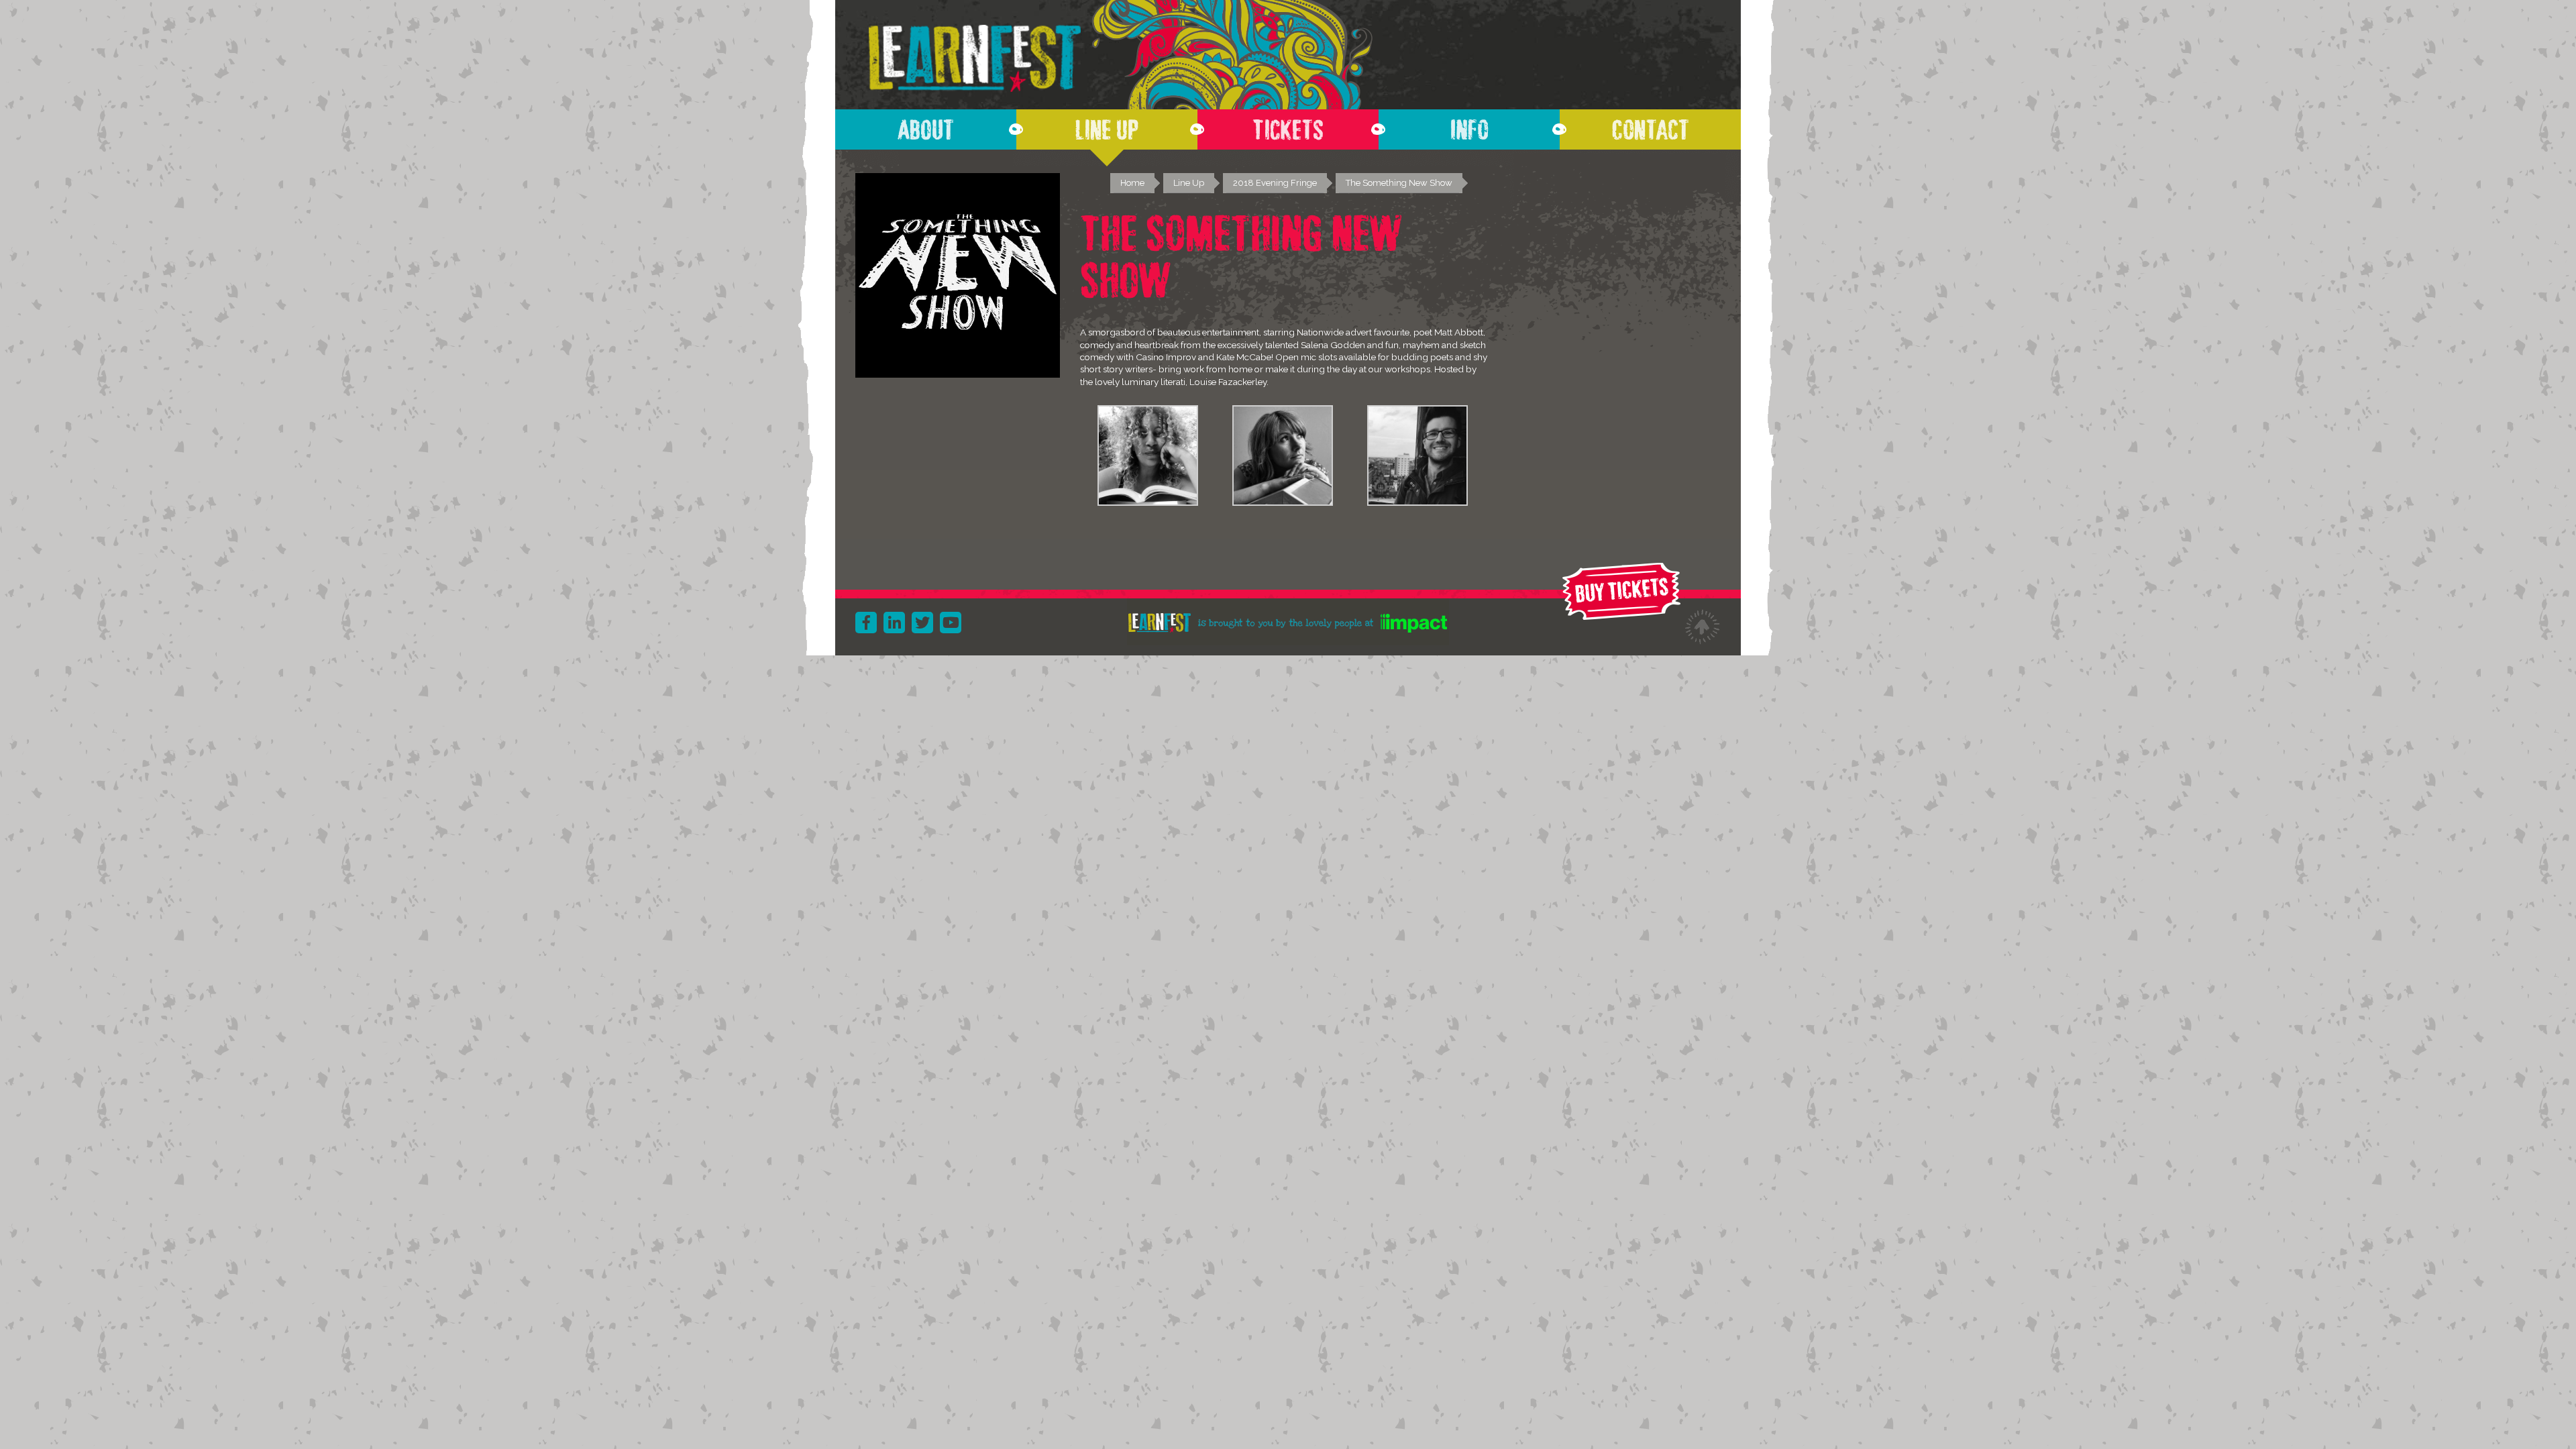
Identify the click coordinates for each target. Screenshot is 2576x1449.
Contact (1651, 126)
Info (1469, 126)
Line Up (1107, 126)
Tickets (1288, 126)
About (926, 126)
